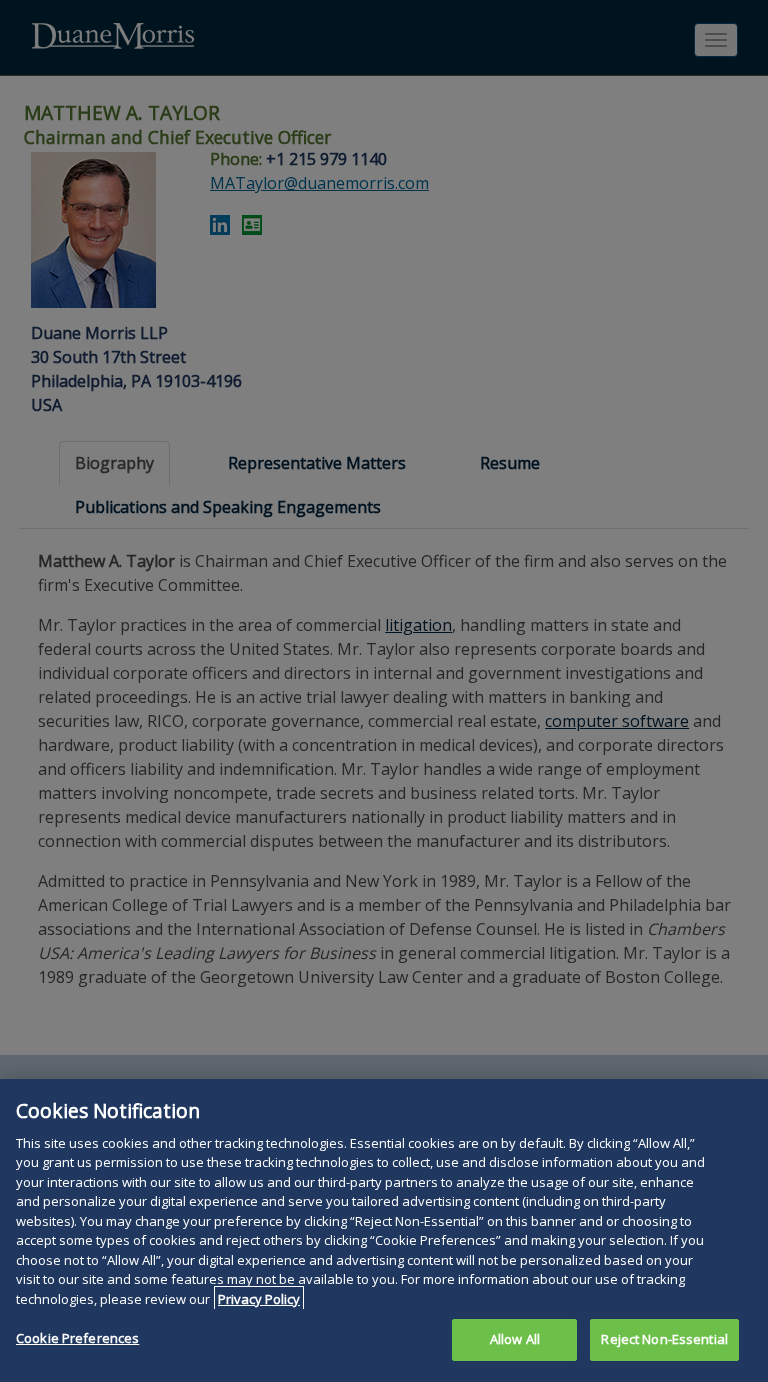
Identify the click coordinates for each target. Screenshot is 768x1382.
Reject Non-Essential (664, 1339)
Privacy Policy (259, 1299)
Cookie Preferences (77, 1338)
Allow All (515, 1339)
